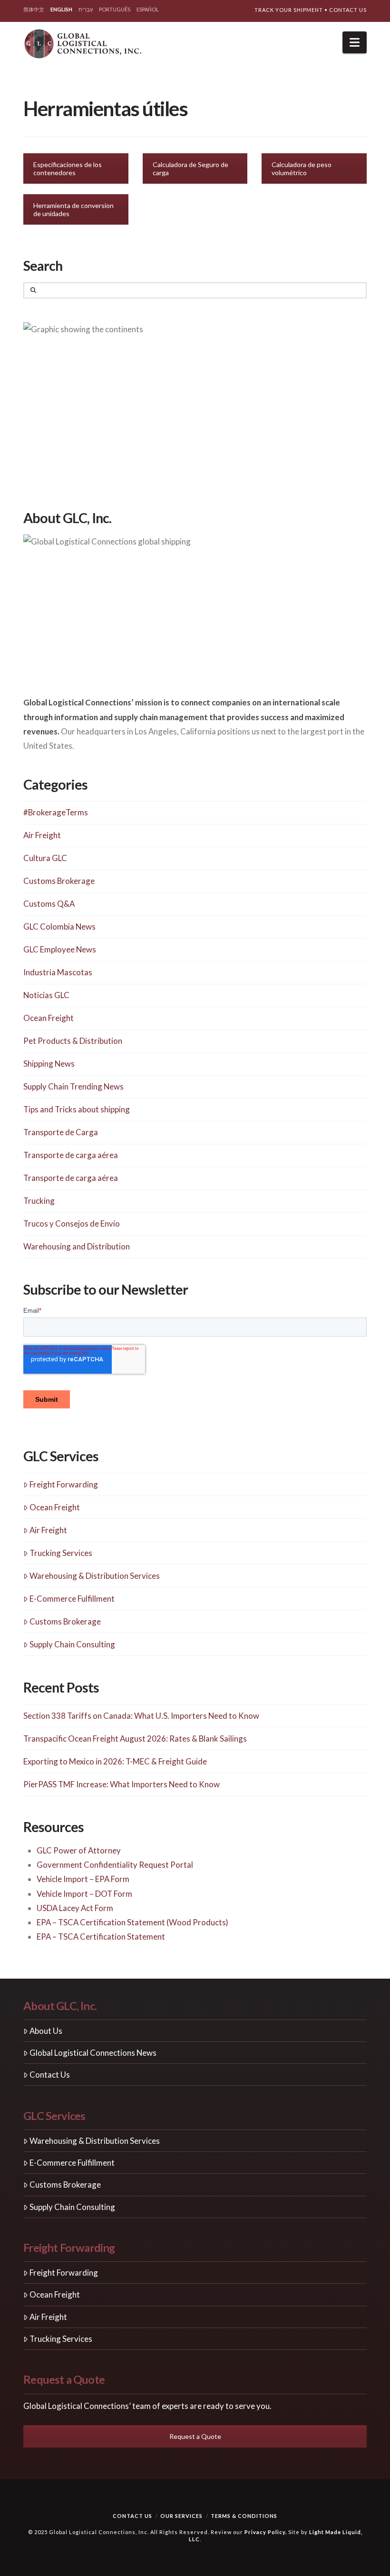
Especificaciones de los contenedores (68, 168)
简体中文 (34, 9)
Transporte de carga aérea (71, 1155)
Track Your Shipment (289, 10)
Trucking (39, 1201)
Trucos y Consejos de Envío (72, 1224)
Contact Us (348, 10)
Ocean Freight (49, 1018)
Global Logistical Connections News (93, 2053)
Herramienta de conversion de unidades (73, 209)
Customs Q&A (49, 904)
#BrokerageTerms (56, 812)
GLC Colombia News (59, 926)
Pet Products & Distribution (73, 1041)
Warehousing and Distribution (77, 1246)
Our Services (181, 2516)
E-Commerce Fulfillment (72, 1599)
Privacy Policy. (266, 2532)
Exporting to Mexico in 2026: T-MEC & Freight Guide (115, 1761)
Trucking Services (61, 1553)
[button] (355, 42)
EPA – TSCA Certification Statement (101, 1937)
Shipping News (49, 1064)
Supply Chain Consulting (72, 1644)
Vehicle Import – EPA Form (83, 1879)
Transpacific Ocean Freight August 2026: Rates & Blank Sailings (135, 1739)
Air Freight (42, 835)
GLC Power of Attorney (79, 1850)
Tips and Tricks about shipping (77, 1109)
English (61, 9)
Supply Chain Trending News (73, 1086)
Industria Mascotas (58, 972)
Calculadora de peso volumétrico (302, 168)
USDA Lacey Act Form (75, 1908)
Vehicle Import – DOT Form (84, 1894)
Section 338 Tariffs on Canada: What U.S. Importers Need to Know (141, 1716)
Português (115, 9)
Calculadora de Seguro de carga (190, 168)
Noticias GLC (46, 995)
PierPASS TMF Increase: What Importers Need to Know (122, 1784)
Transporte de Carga (61, 1132)
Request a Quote (195, 2436)
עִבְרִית (86, 9)
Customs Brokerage (59, 881)
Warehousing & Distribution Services (95, 1576)
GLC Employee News (60, 949)
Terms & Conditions (244, 2516)
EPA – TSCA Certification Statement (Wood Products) (132, 1922)
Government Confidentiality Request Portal (115, 1865)
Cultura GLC (45, 858)
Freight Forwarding (64, 1484)
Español (148, 9)
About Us (46, 2031)
